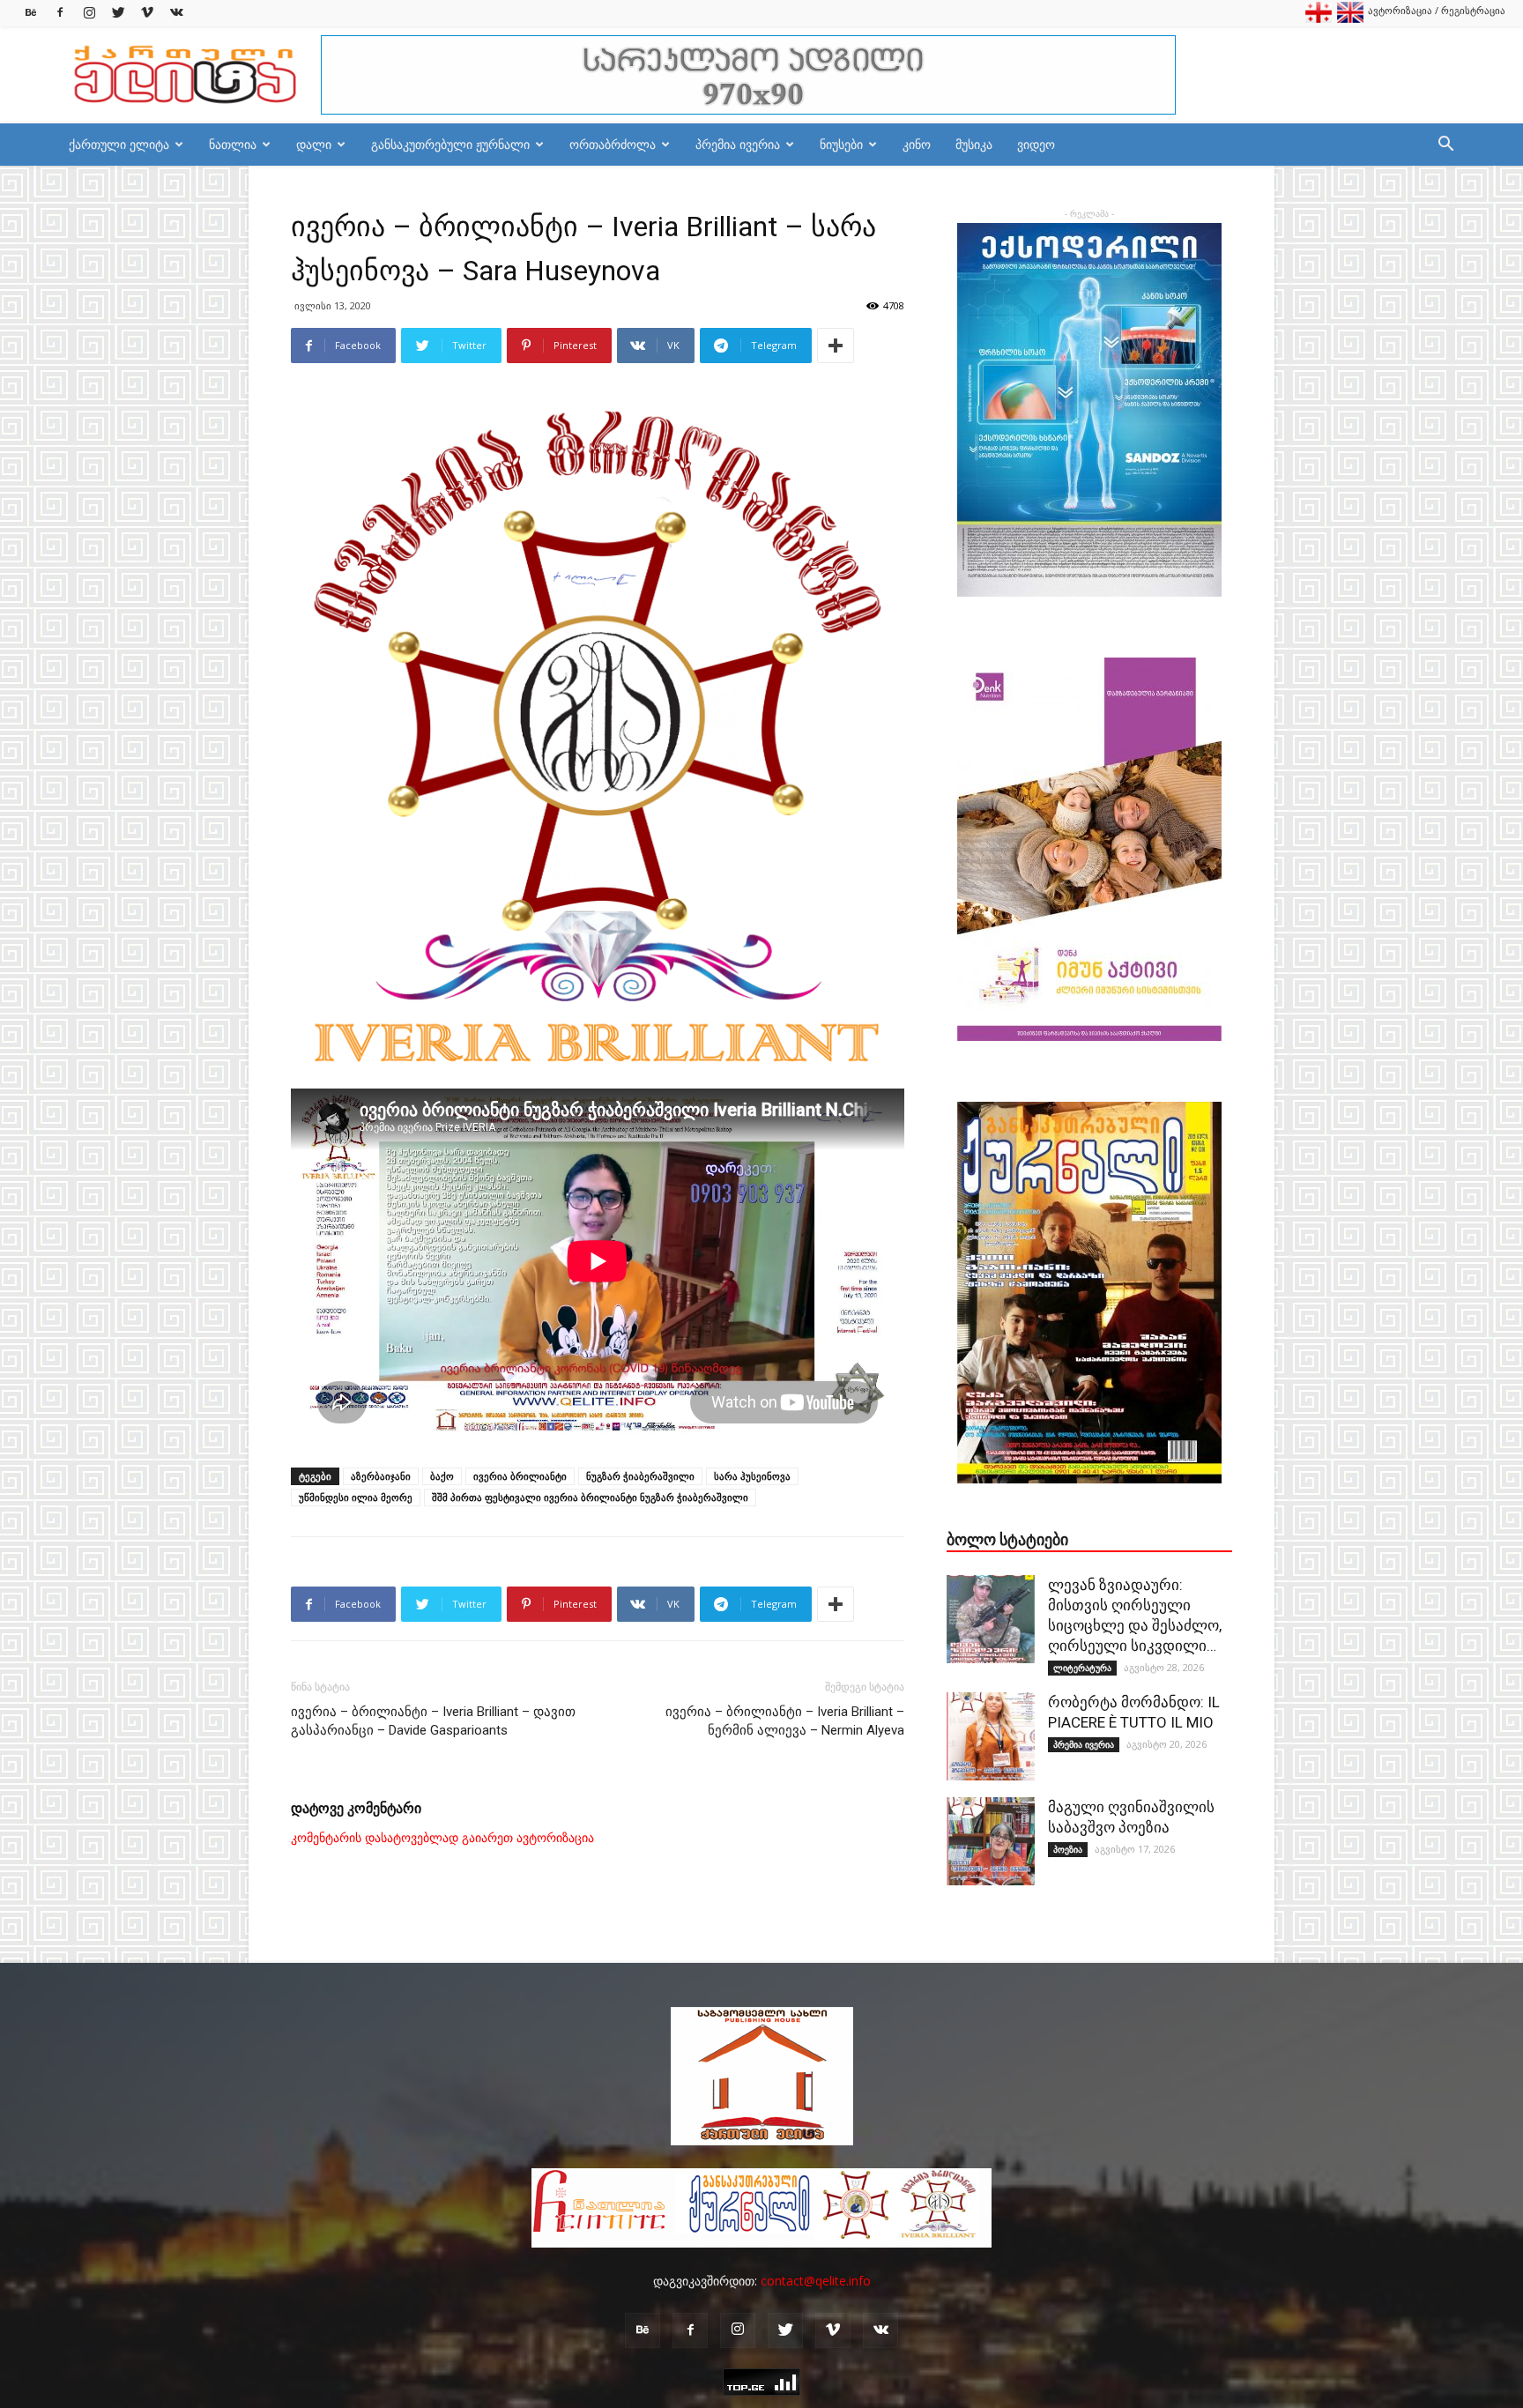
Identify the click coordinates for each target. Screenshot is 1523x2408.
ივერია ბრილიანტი (520, 1476)
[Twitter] (118, 13)
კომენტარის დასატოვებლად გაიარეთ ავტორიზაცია (442, 1838)
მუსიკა (974, 144)
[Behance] (31, 13)
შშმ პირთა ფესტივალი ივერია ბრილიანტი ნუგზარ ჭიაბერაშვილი (590, 1497)
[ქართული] (1319, 19)
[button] (1445, 146)
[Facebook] (60, 13)
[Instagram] (89, 13)
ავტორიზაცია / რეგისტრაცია (1437, 10)
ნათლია (233, 144)
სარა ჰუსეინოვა (752, 1476)
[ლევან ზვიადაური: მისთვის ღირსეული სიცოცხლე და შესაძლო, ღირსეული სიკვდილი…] (991, 1619)
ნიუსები (841, 144)
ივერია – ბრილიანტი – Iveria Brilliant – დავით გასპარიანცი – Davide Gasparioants (433, 1721)
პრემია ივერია (738, 144)
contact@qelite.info (816, 2281)
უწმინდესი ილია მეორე (356, 1497)
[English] (1350, 19)
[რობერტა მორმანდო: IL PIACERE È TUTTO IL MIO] (991, 1736)
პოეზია (1068, 1849)
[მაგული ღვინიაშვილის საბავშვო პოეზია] (991, 1841)
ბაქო (442, 1476)
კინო (917, 144)
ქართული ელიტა (119, 144)
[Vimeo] (147, 13)
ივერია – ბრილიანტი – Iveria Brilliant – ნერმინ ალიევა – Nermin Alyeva (785, 1721)
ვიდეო (1036, 144)
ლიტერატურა (1082, 1668)
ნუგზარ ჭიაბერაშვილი (640, 1476)
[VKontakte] (176, 13)
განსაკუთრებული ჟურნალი (450, 144)
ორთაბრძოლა (613, 144)
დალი (314, 144)
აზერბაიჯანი (381, 1476)
